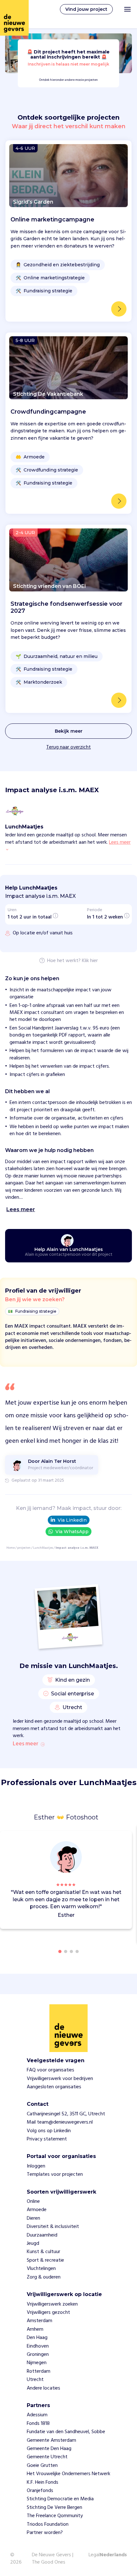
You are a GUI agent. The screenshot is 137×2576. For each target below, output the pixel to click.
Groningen (38, 2355)
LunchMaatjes (43, 1548)
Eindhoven (38, 2346)
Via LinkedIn (72, 1520)
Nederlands (113, 2555)
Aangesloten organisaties (54, 2087)
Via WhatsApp (72, 1532)
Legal (94, 2555)
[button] (129, 1881)
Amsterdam (40, 2321)
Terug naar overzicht (68, 747)
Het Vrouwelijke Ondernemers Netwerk (68, 2474)
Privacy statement (47, 2139)
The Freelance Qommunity (55, 2516)
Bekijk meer (69, 731)
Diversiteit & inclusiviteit (53, 2227)
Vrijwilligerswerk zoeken (52, 2304)
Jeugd (33, 2244)
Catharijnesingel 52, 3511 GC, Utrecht (66, 2114)
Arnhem (35, 2329)
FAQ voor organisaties (50, 2070)
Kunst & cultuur (43, 2252)
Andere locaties (43, 2388)
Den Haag (37, 2338)
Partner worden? (45, 2533)
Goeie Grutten (42, 2466)
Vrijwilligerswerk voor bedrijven (60, 2079)
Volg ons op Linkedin (49, 2131)
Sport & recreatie (45, 2260)
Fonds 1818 (38, 2424)
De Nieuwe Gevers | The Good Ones (53, 2559)
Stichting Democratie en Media (60, 2499)
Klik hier (90, 961)
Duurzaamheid (42, 2235)
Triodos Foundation (48, 2524)
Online (33, 2202)
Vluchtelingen (41, 2269)
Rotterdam (39, 2371)
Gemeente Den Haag (49, 2449)
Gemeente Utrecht (47, 2457)
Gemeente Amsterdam (51, 2440)
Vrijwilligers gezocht (48, 2313)
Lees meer (25, 1744)
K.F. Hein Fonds (43, 2482)
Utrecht (35, 2380)
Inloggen (36, 2166)
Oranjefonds (40, 2491)
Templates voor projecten (55, 2175)
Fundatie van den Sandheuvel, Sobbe (66, 2432)
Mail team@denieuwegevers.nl (60, 2122)
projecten (24, 1548)
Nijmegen (37, 2363)
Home (11, 1548)
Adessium (37, 2415)
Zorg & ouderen (44, 2277)
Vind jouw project (86, 9)
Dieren (33, 2218)
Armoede (37, 2210)
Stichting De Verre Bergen (54, 2508)
